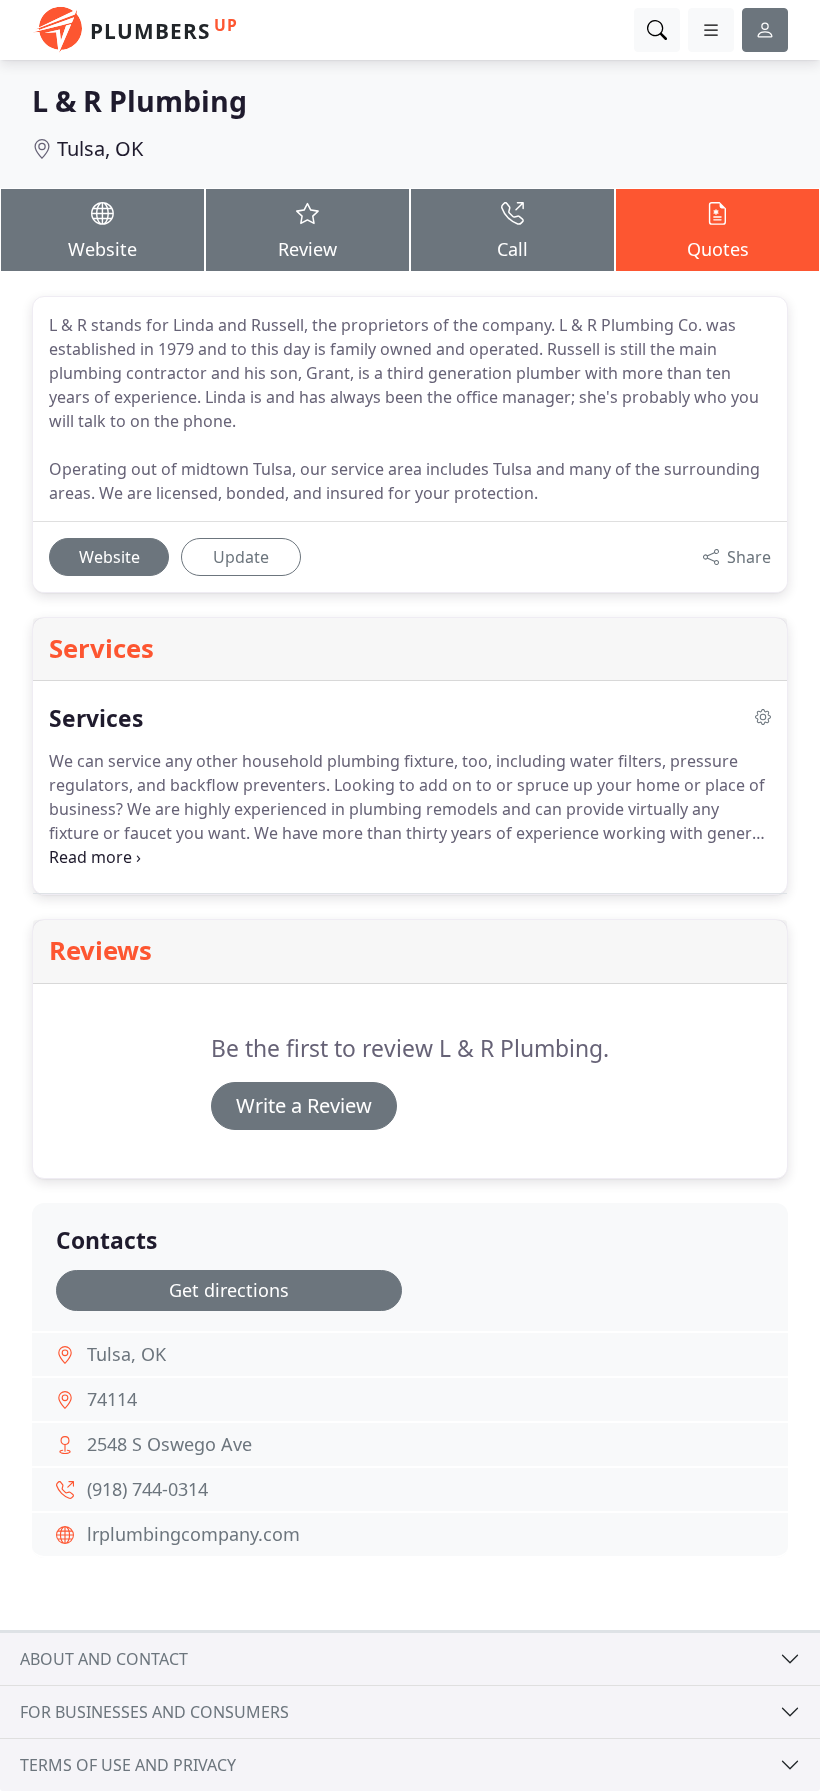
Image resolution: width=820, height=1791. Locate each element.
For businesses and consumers (154, 1712)
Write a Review (304, 1105)
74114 (112, 1399)
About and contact (104, 1659)
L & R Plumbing (139, 100)
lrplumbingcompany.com (193, 1534)
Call (512, 249)
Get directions (229, 1290)
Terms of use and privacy (128, 1765)
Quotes (718, 249)
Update (241, 557)
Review (307, 249)
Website (102, 249)
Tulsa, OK (100, 148)
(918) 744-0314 (147, 1489)
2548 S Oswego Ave (169, 1444)
